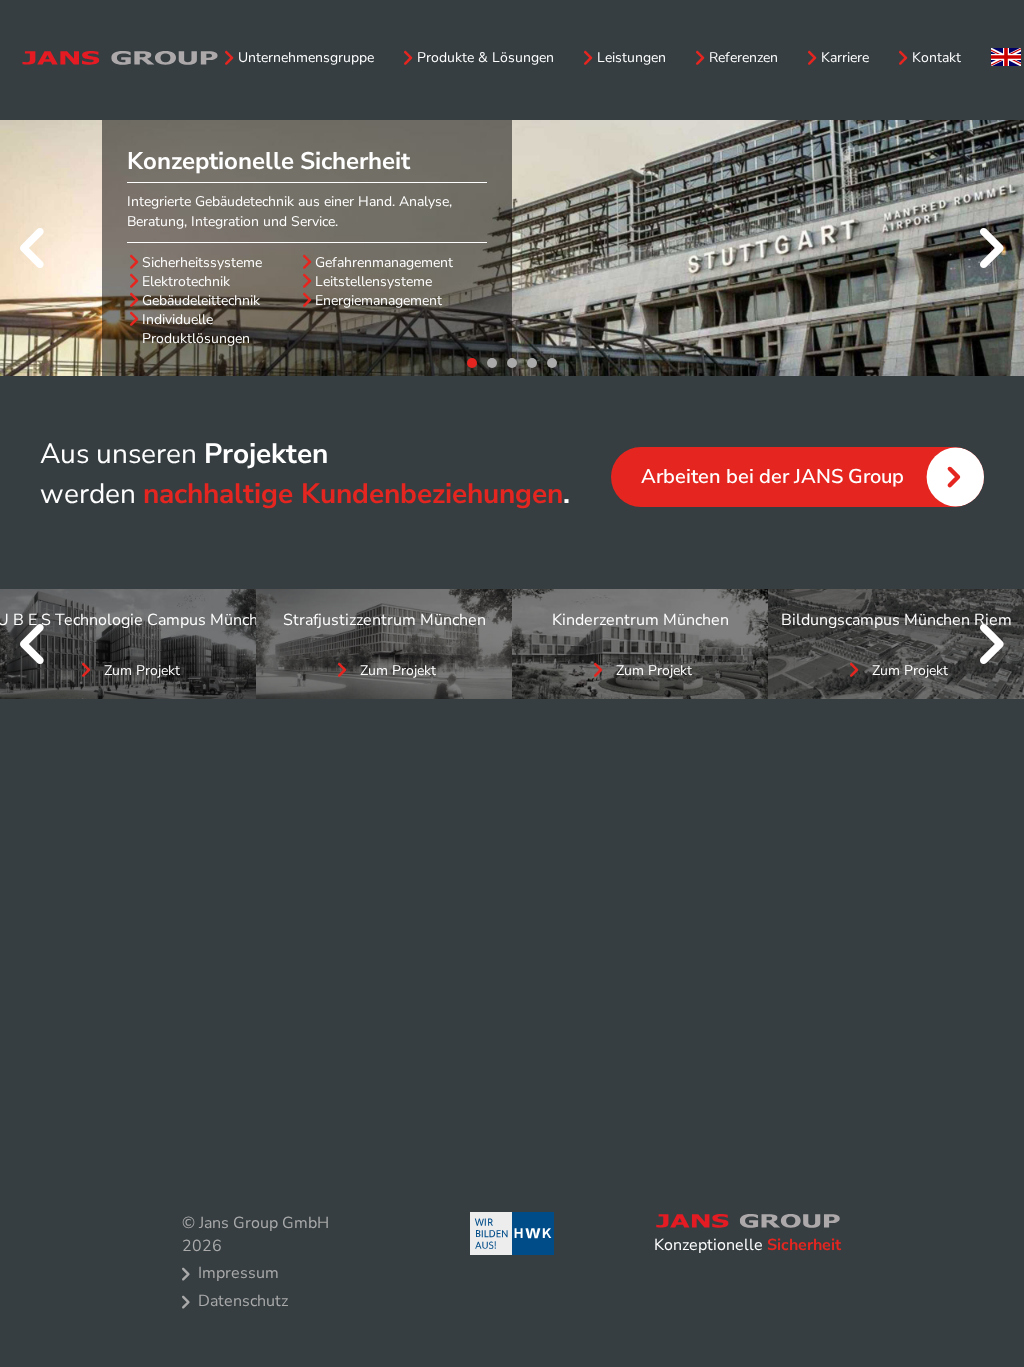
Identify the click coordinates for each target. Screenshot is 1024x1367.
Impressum (238, 1273)
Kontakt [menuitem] (936, 58)
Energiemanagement (378, 301)
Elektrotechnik (186, 282)
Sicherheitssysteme (202, 263)
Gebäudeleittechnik (201, 301)
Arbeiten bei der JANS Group (772, 477)
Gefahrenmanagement (384, 263)
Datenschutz (243, 1301)
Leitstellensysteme (373, 282)
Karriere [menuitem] (845, 58)
